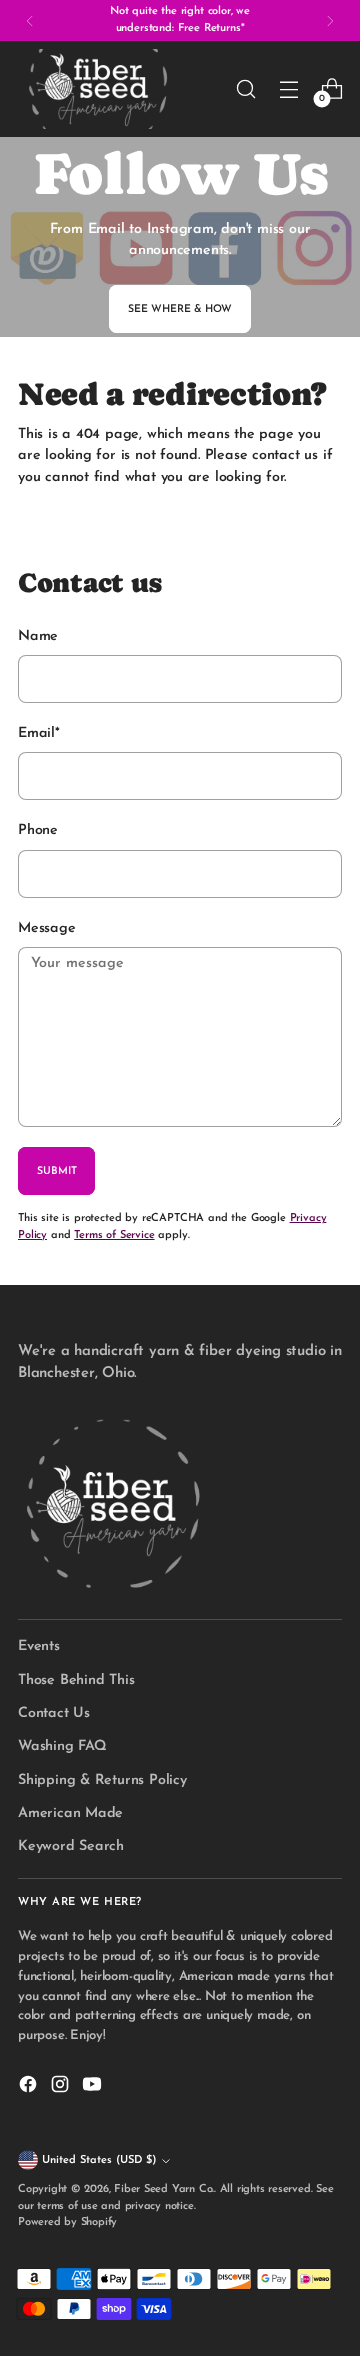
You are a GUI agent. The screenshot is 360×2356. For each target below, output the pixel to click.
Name (38, 636)
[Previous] (30, 20)
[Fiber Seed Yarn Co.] (98, 89)
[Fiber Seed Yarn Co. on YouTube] (94, 2087)
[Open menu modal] (288, 89)
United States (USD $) (99, 2160)
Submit (57, 1171)
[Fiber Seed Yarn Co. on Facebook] (30, 2087)
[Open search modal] (245, 89)
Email (39, 733)
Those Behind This (76, 1680)
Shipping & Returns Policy (102, 1780)
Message (47, 928)
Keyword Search (71, 1846)
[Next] (330, 20)
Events (39, 1646)
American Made (70, 1813)
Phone (38, 830)
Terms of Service (114, 1235)
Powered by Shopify (67, 2222)
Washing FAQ (62, 1746)
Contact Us (54, 1713)
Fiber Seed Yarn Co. (164, 2189)
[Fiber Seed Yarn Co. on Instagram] (62, 2087)
